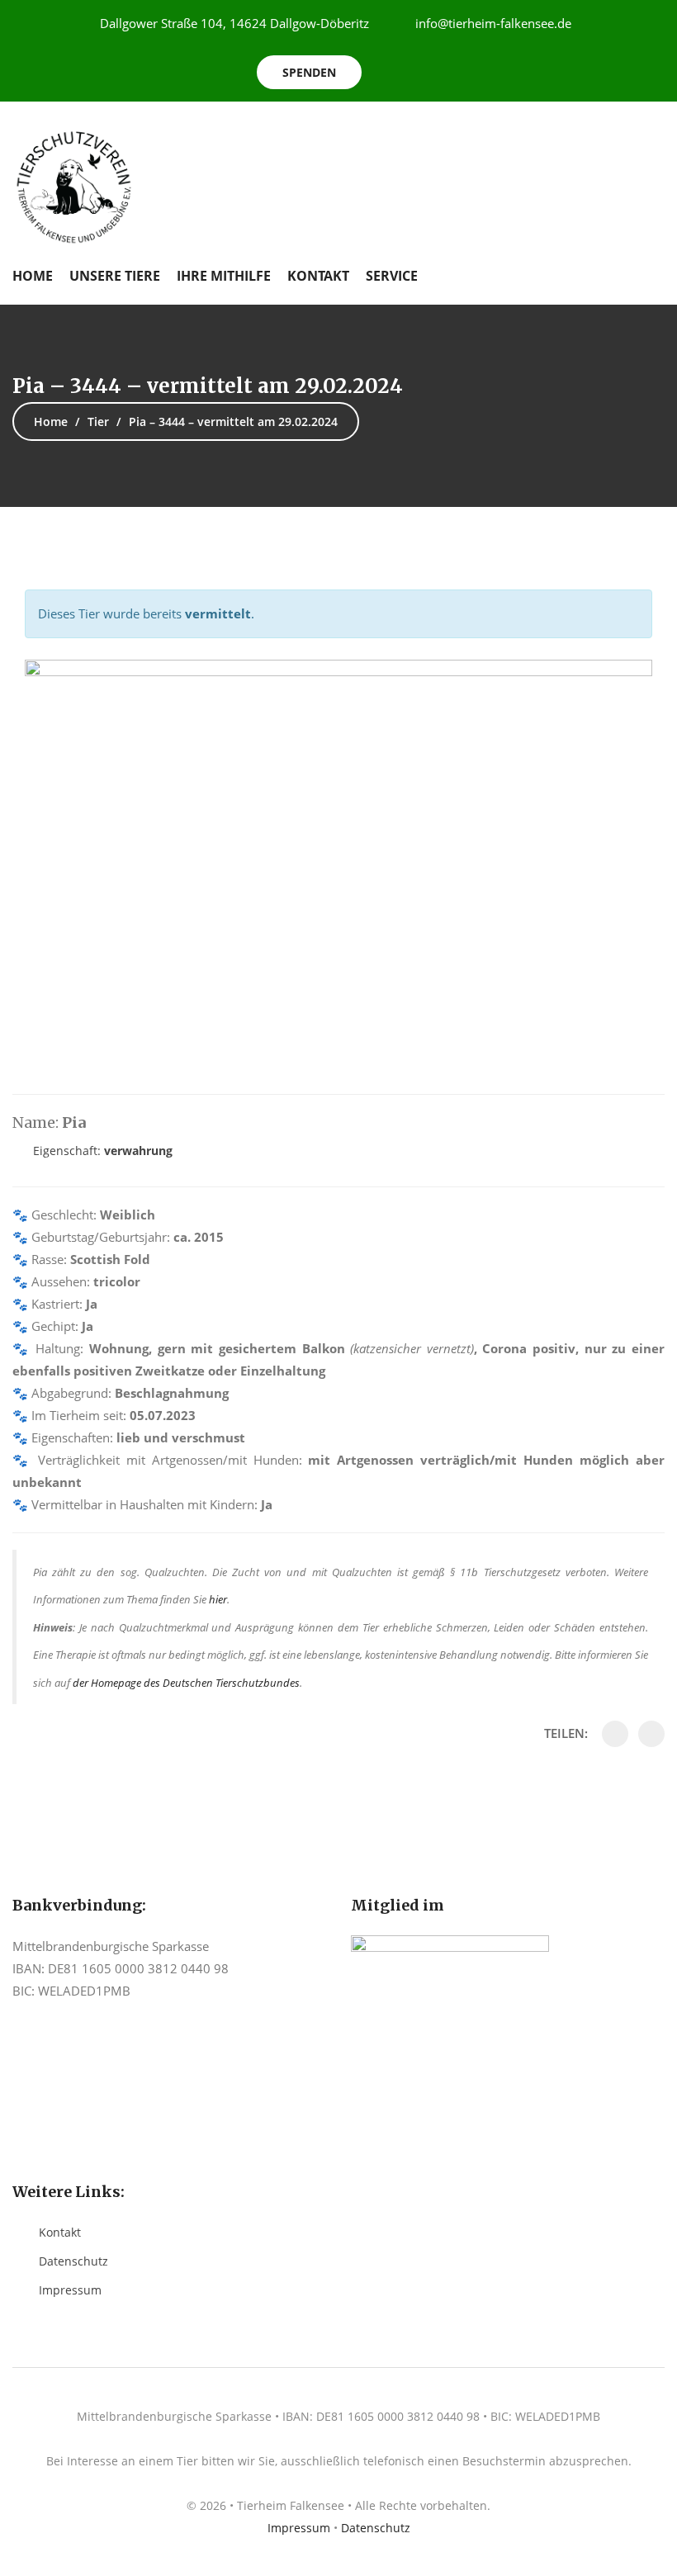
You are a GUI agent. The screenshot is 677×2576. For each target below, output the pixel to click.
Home (33, 276)
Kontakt (318, 276)
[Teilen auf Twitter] (651, 1734)
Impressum (70, 2290)
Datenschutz (73, 2261)
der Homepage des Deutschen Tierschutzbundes (186, 1683)
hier (218, 1599)
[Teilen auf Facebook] (615, 1734)
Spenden (309, 72)
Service (392, 276)
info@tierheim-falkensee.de (493, 23)
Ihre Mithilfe (224, 276)
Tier (98, 421)
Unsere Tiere (115, 276)
